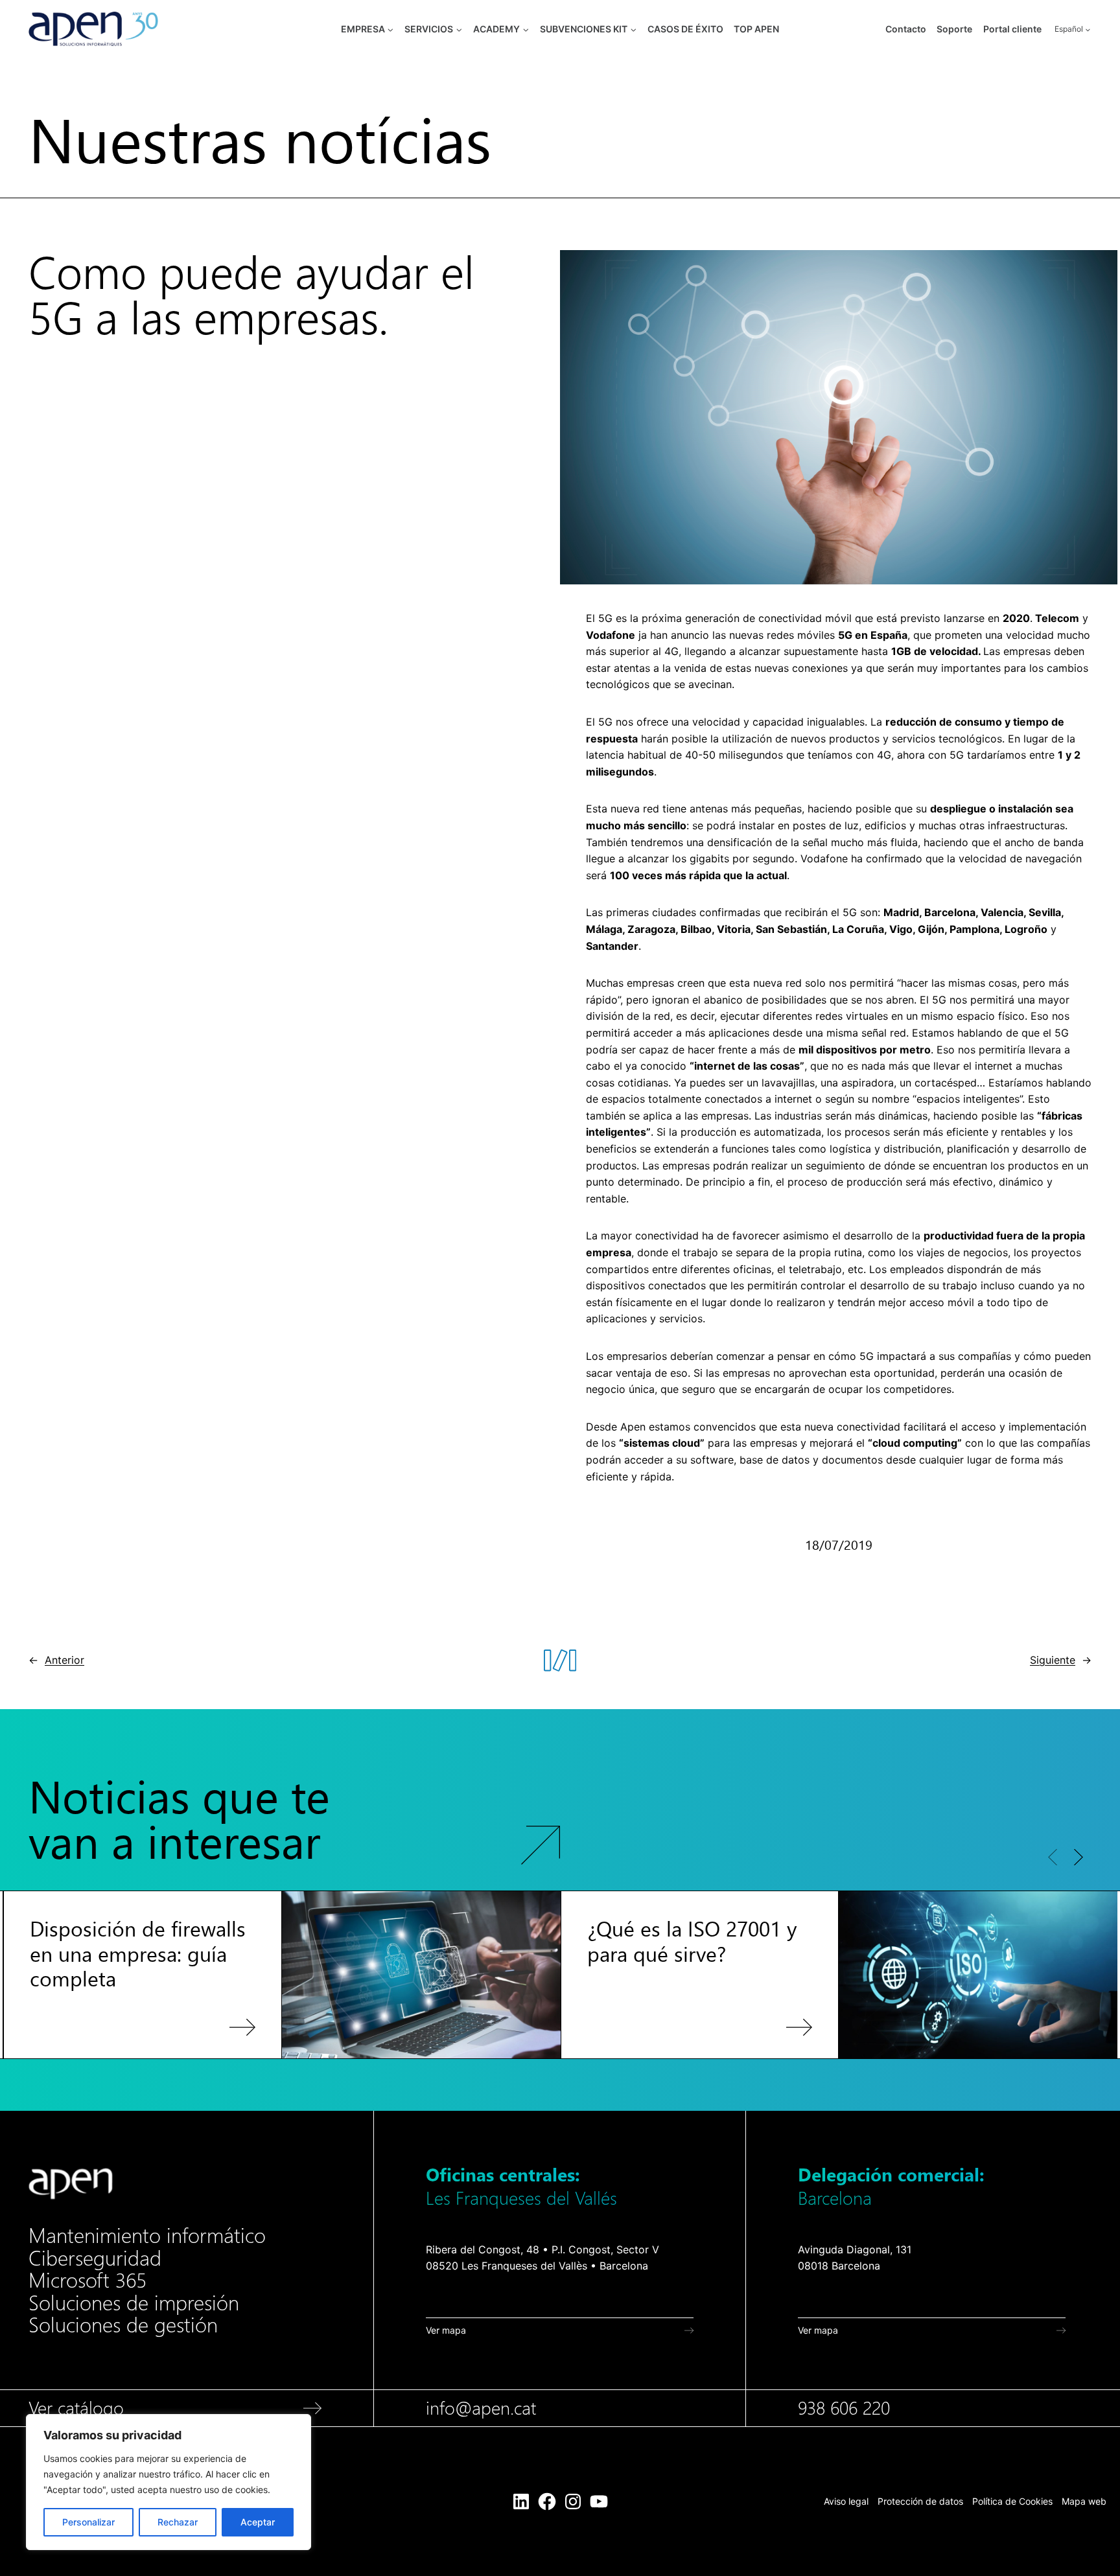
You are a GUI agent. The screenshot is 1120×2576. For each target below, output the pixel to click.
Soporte (954, 29)
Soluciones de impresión (134, 2303)
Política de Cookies (1012, 2501)
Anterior (64, 1660)
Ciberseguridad (95, 2259)
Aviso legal (846, 2501)
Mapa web (1084, 2501)
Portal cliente (1012, 29)
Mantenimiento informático (147, 2236)
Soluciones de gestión (123, 2325)
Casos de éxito (685, 29)
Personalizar (88, 2522)
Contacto (906, 29)
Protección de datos (920, 2501)
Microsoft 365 (87, 2281)
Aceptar (258, 2522)
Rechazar (178, 2522)
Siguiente (1053, 1660)
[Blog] (294, 1819)
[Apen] (71, 2184)
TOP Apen (756, 29)
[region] (169, 2482)
